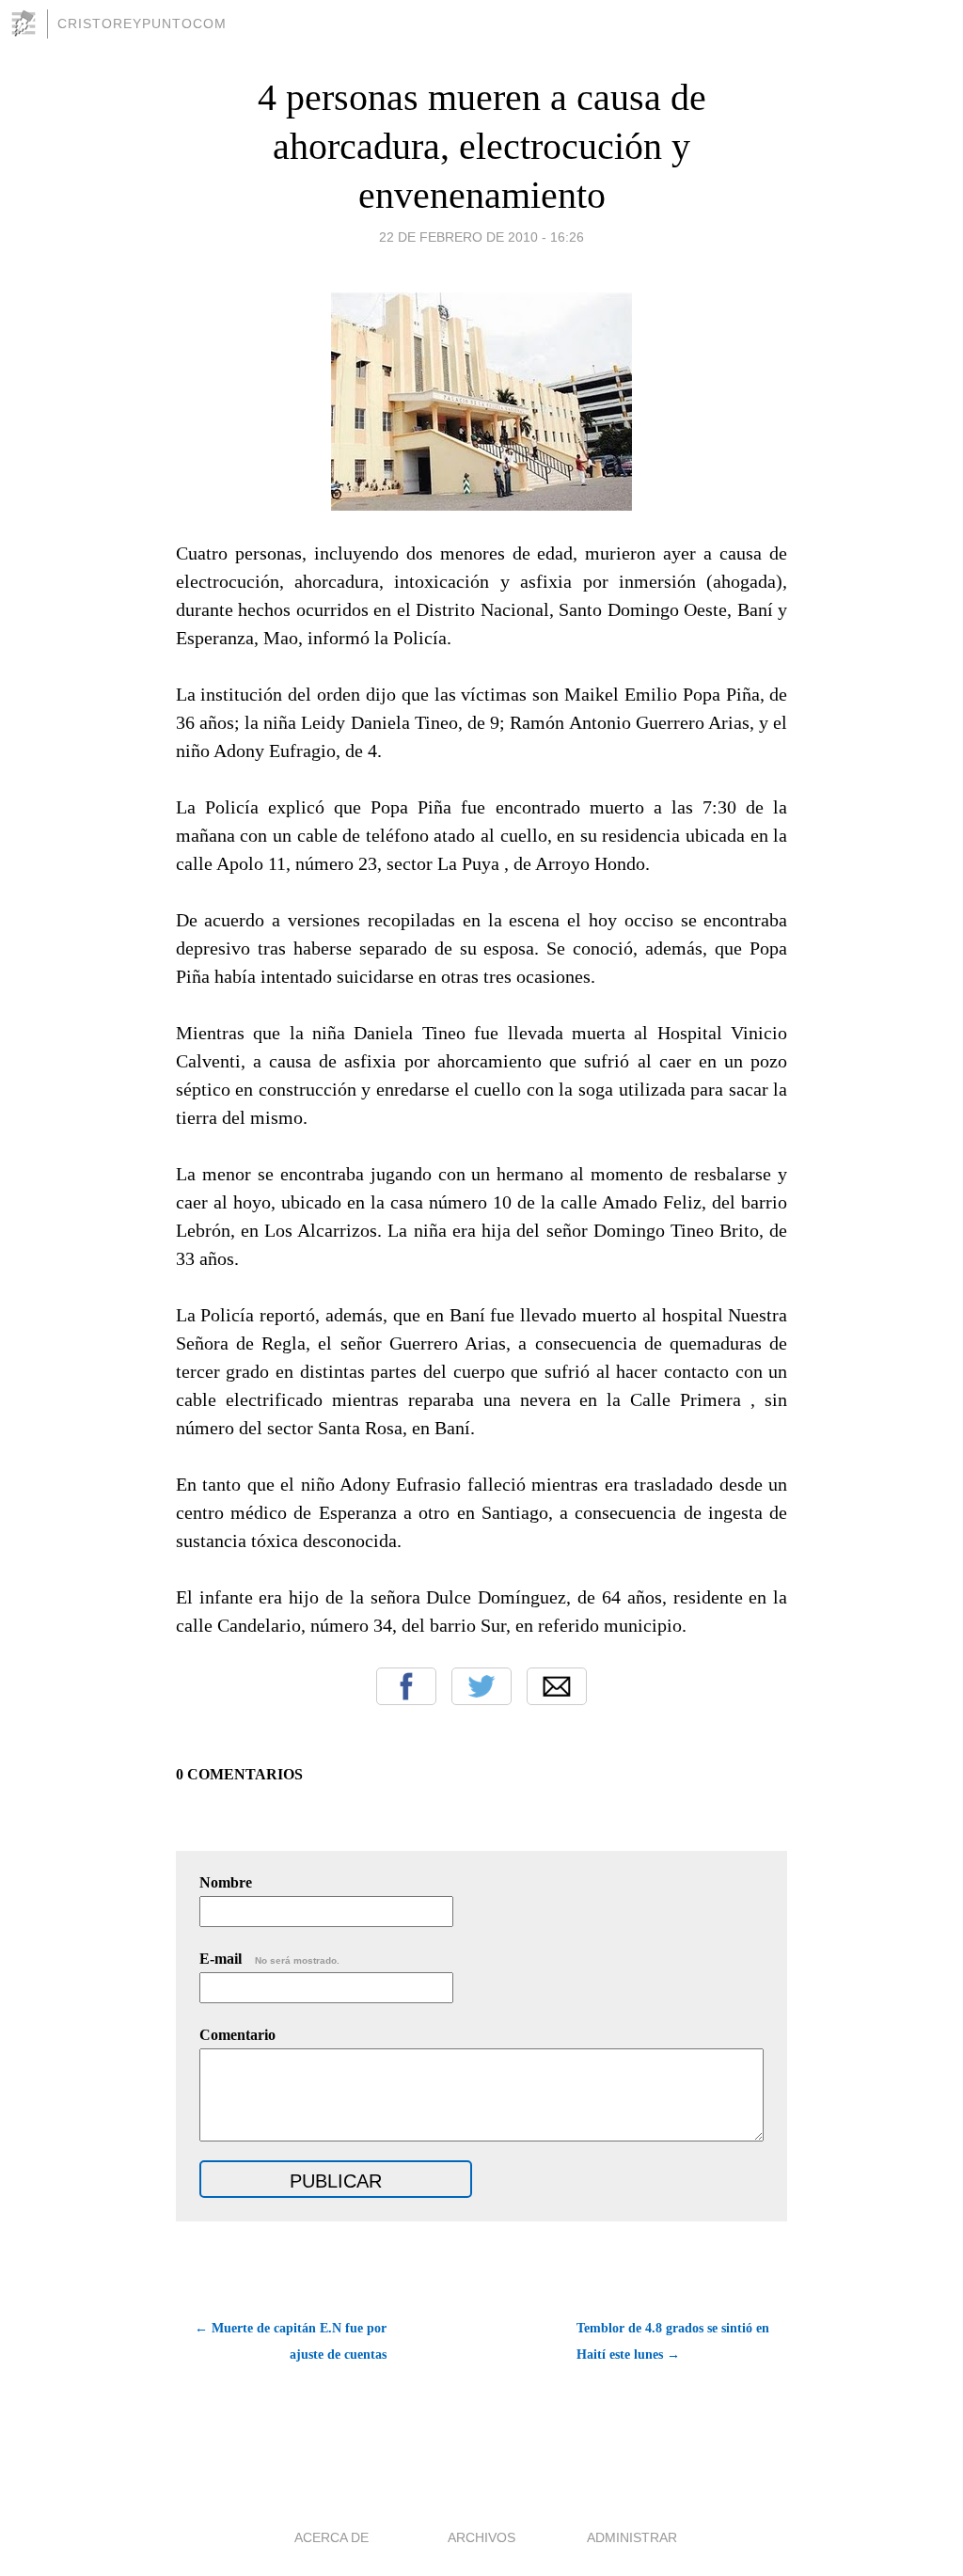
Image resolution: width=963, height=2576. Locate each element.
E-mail (269, 1959)
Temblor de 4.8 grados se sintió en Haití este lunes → (673, 2341)
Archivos (481, 2537)
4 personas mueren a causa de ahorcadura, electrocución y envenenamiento (482, 146)
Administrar (632, 2537)
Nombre (226, 1882)
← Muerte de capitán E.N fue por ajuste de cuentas (291, 2341)
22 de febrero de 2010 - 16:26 (481, 237)
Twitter (481, 1686)
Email (557, 1686)
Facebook (406, 1686)
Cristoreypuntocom (142, 24)
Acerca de (332, 2537)
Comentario (237, 2035)
